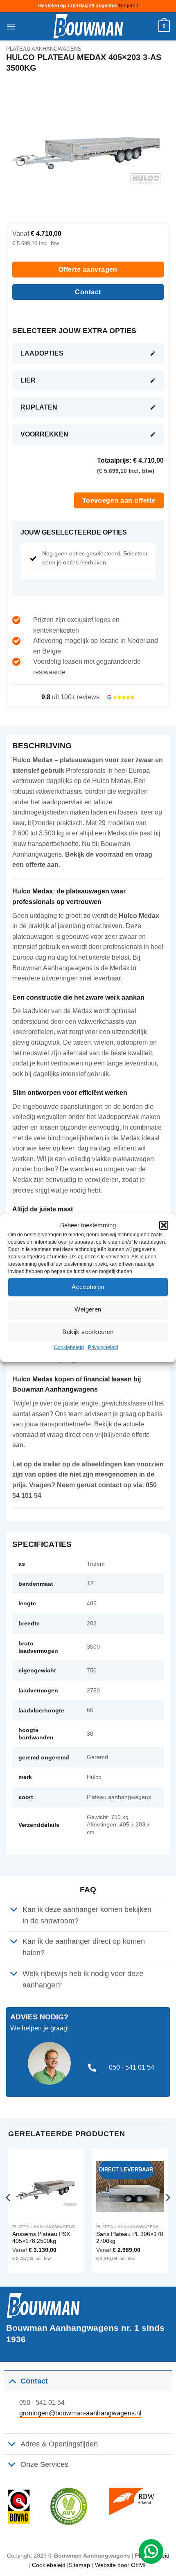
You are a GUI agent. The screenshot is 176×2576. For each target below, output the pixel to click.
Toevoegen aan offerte (119, 500)
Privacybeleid (103, 1347)
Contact (88, 292)
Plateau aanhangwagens (44, 49)
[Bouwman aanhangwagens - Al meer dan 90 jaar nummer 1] (88, 26)
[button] (164, 1225)
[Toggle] (14, 1910)
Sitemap (79, 2565)
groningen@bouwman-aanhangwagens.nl (80, 2413)
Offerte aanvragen (88, 270)
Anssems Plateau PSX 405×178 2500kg (41, 2238)
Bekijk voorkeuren (88, 1332)
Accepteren (88, 1287)
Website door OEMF (121, 2565)
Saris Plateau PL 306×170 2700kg (130, 2238)
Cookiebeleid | (50, 2565)
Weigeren (88, 1309)
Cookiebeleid (69, 1347)
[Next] (167, 2214)
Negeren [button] (129, 6)
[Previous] (9, 2214)
